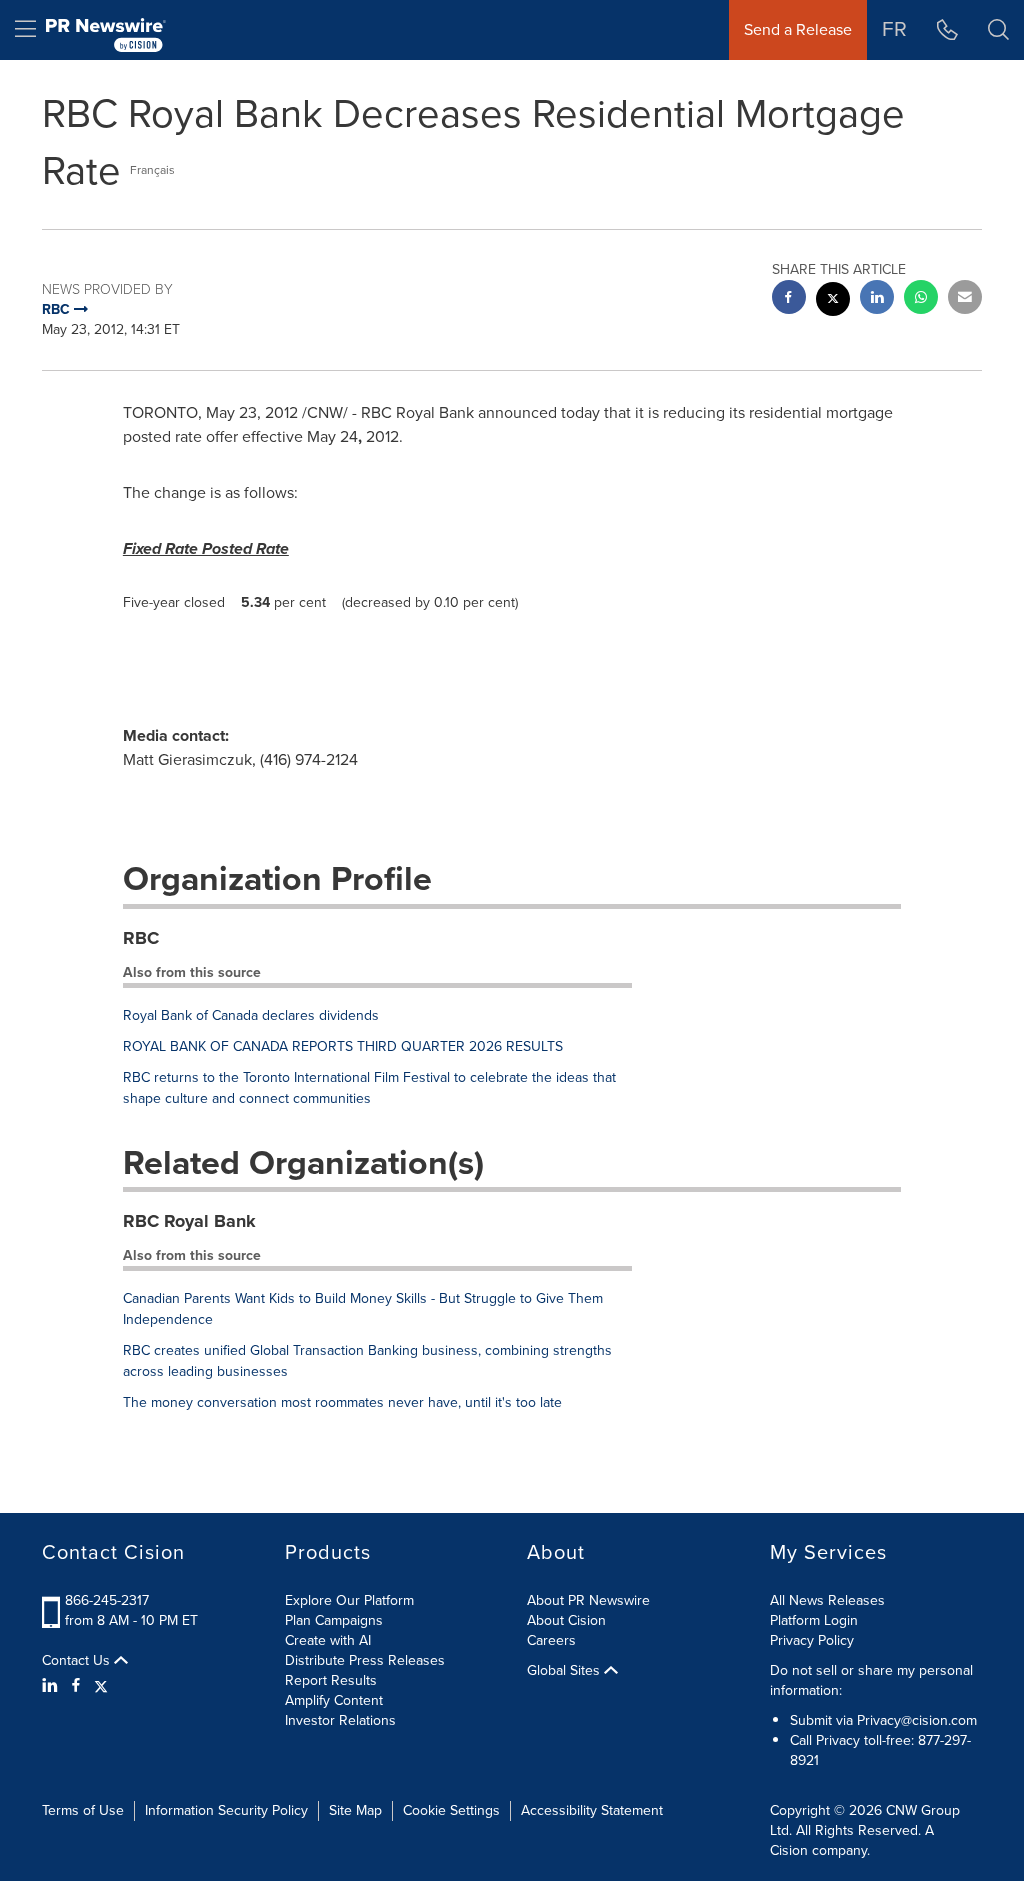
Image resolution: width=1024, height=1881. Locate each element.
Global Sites (565, 1671)
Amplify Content (334, 1700)
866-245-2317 (107, 1600)
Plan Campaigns (334, 1620)
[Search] (998, 30)
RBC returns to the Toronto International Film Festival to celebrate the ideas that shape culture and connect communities (369, 1088)
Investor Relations (340, 1720)
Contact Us (78, 1661)
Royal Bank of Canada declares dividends (251, 1015)
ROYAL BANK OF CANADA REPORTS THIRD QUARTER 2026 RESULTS (343, 1046)
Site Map (355, 1810)
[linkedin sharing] (877, 299)
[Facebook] (76, 1686)
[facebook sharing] (789, 299)
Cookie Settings (451, 1810)
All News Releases (827, 1600)
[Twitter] (101, 1686)
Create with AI (328, 1640)
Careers (551, 1640)
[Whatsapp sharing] (921, 299)
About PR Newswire (588, 1600)
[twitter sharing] (833, 301)
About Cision (566, 1620)
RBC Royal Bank (189, 1221)
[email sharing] (965, 299)
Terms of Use (83, 1810)
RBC (141, 938)
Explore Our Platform (349, 1600)
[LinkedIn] (52, 1686)
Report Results (331, 1680)
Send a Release (798, 29)
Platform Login (814, 1620)
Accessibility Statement (592, 1810)
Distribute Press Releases (365, 1660)
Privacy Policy (812, 1640)
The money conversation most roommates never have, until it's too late (342, 1402)
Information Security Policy (226, 1810)
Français (152, 170)
